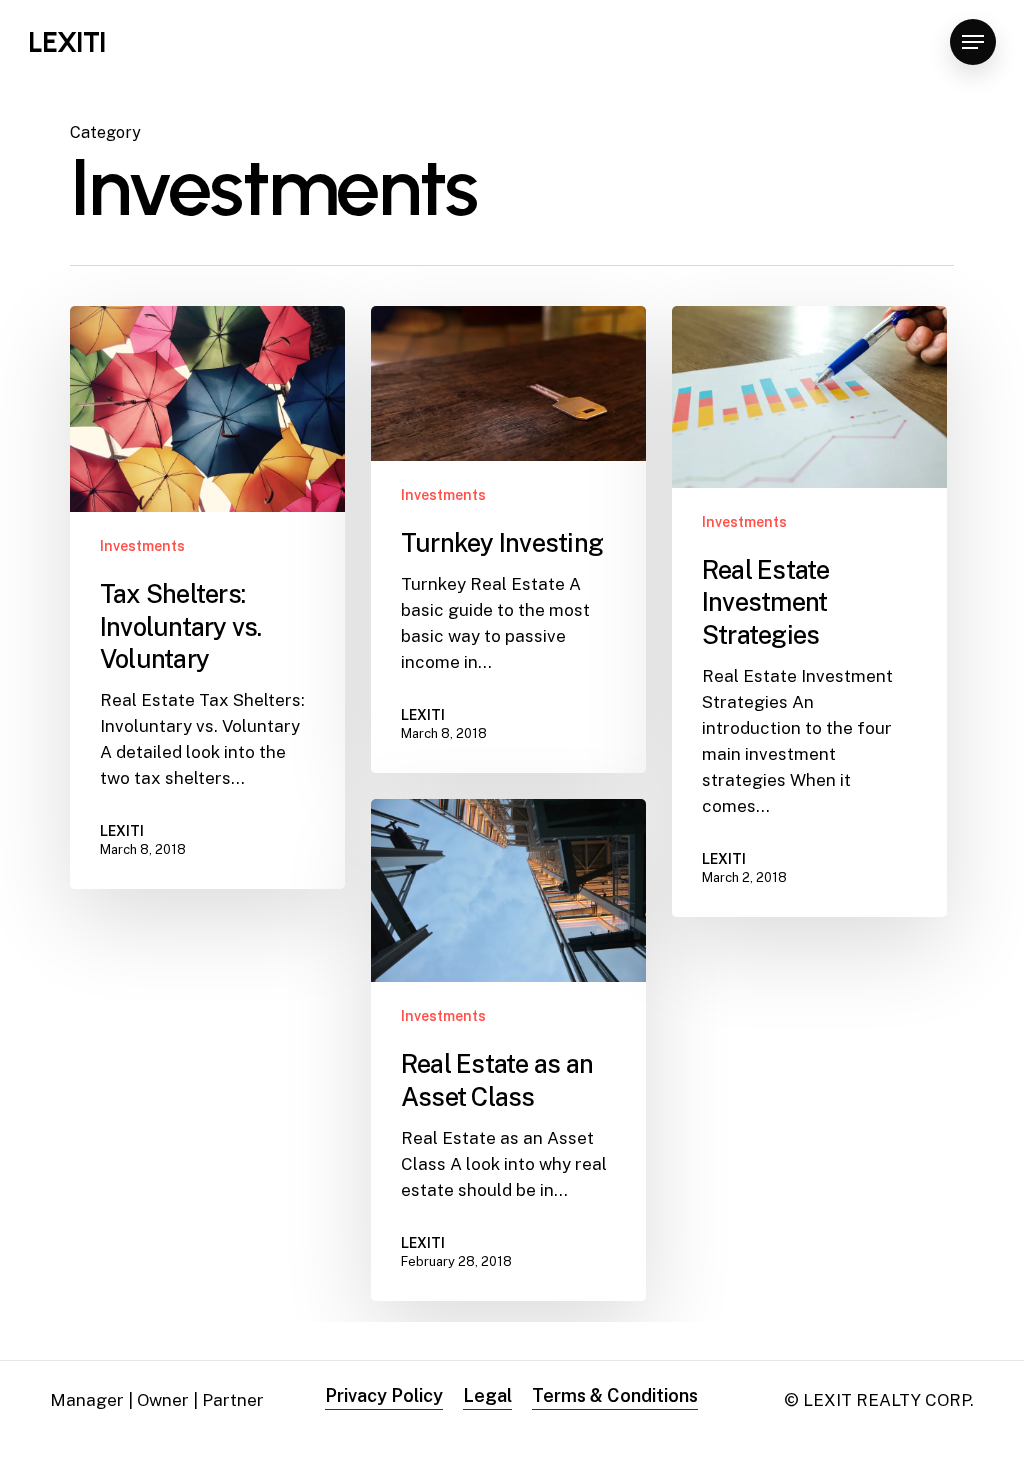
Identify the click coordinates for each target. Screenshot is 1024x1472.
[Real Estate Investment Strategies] (809, 611)
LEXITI (67, 42)
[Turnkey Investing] (508, 539)
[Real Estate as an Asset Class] (508, 1050)
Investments (142, 546)
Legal (487, 1395)
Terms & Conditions (615, 1395)
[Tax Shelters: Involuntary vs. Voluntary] (207, 597)
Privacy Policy (384, 1395)
